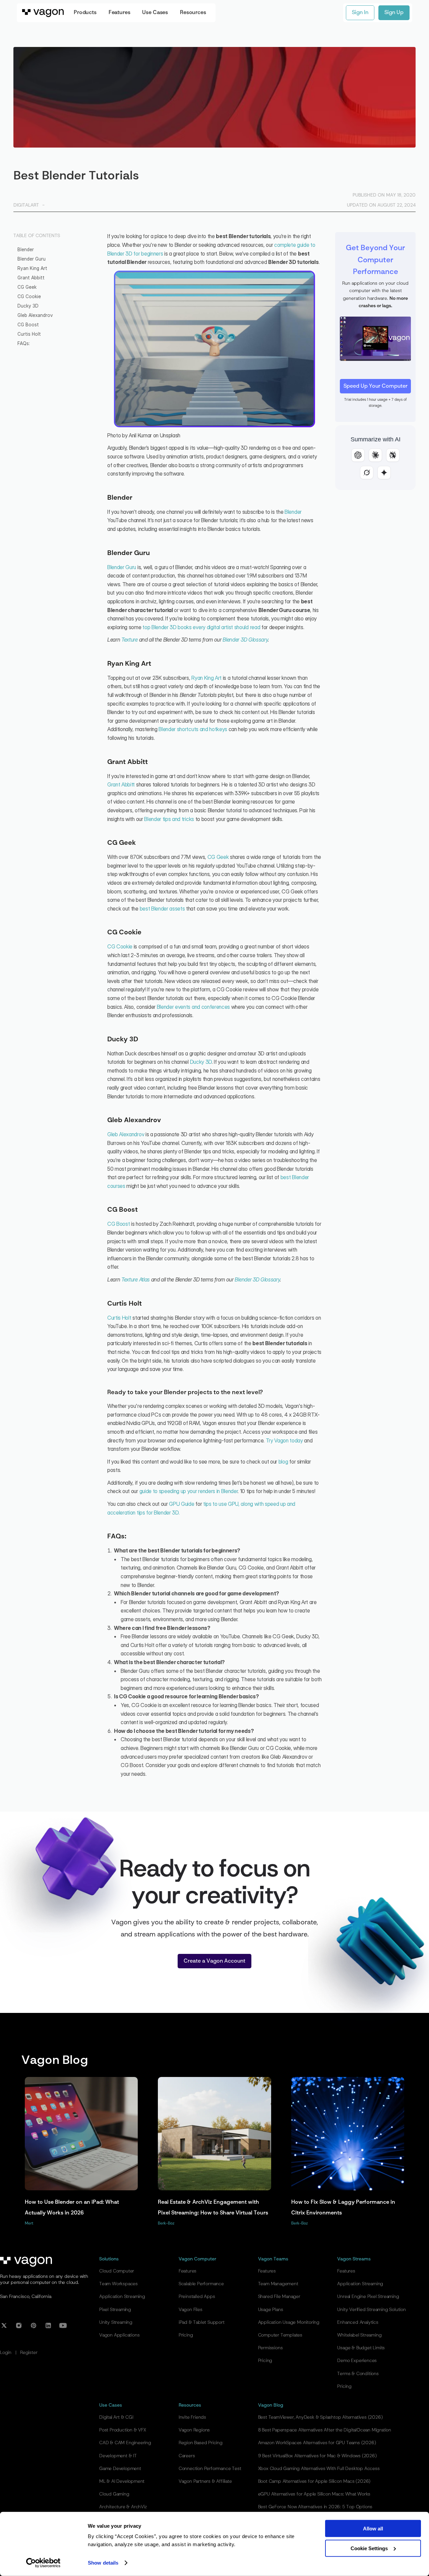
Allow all (373, 2529)
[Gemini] (384, 473)
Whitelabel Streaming (359, 2335)
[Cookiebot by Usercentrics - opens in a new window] (43, 2563)
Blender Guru (32, 259)
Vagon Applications (119, 2335)
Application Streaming (122, 2297)
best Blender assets (162, 909)
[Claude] (375, 455)
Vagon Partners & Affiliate (205, 2481)
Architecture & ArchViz (123, 2507)
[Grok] (367, 473)
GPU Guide (181, 1504)
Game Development (120, 2469)
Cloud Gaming (114, 2494)
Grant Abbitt (31, 278)
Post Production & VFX (123, 2430)
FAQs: (24, 343)
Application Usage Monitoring (289, 2322)
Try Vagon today (284, 1440)
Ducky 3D (28, 306)
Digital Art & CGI (116, 2417)
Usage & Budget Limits (361, 2348)
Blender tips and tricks (169, 819)
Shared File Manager (279, 2297)
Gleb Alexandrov (35, 315)
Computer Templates (280, 2335)
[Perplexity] (393, 455)
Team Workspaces (118, 2284)
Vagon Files (191, 2310)
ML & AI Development (122, 2481)
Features (188, 2271)
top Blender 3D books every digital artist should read (201, 627)
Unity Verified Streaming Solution (371, 2310)
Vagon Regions (194, 2430)
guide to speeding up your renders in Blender (189, 1491)
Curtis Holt (29, 334)
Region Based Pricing (201, 2443)
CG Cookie (29, 296)
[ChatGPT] (358, 455)
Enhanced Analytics (358, 2322)
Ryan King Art (32, 268)
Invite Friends (192, 2417)
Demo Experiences (357, 2361)
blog (283, 1462)
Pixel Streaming (115, 2310)
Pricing (186, 2335)
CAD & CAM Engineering (125, 2443)
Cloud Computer (117, 2271)
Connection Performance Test (210, 2469)
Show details (103, 2563)
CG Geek (27, 287)
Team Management (278, 2284)
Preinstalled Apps (197, 2297)
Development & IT (118, 2456)
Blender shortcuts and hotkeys (193, 729)
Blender (26, 250)
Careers (187, 2456)
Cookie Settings (369, 2548)
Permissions (270, 2348)
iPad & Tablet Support (202, 2322)
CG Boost (28, 325)
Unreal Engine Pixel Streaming (368, 2297)
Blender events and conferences (193, 1007)
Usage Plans (271, 2310)
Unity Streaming (116, 2322)
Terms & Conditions (358, 2374)
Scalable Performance (201, 2284)
